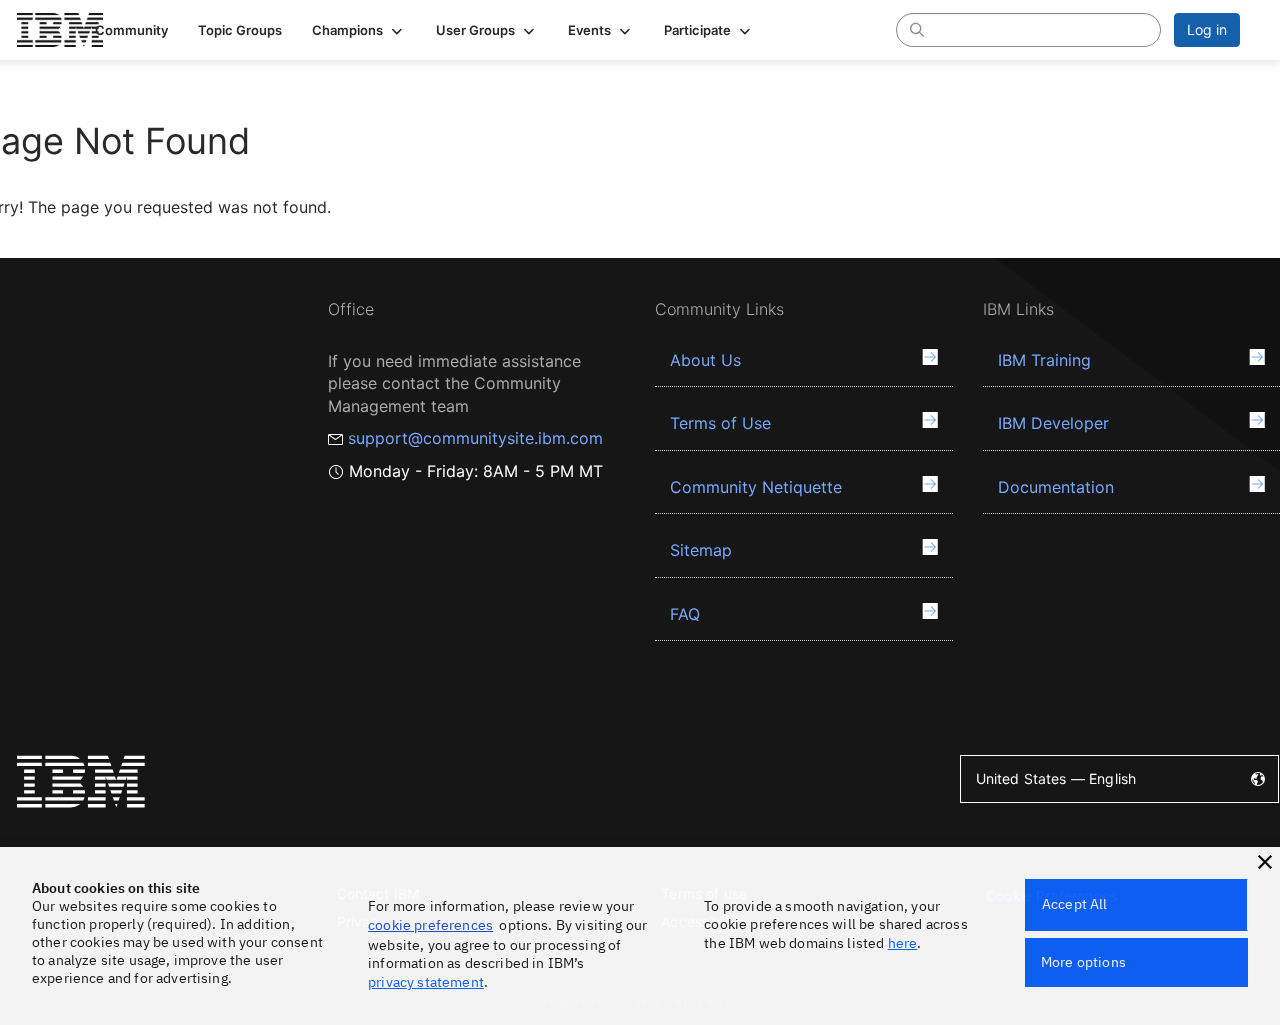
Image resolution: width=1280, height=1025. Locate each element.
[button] (359, 30)
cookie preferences (430, 925)
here (903, 943)
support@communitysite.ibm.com (475, 438)
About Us (705, 360)
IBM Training (1044, 360)
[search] (917, 29)
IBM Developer (1053, 423)
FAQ (685, 614)
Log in (1207, 29)
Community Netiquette (756, 487)
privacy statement (426, 982)
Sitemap (701, 550)
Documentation (1056, 487)
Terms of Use (720, 423)
